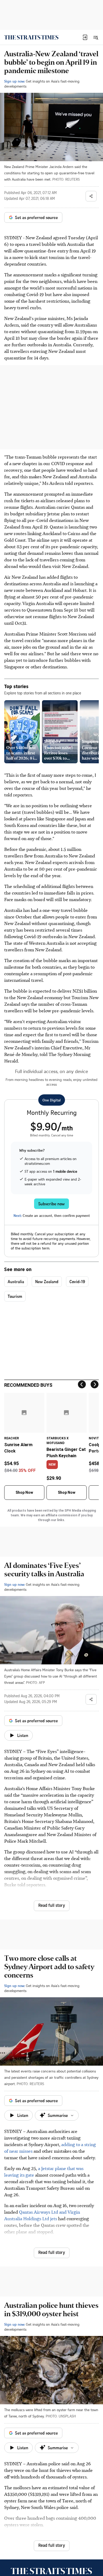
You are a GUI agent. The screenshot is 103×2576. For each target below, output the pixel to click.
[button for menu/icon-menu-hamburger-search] (96, 37)
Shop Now (24, 1492)
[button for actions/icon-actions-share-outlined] (91, 196)
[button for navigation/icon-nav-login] (85, 37)
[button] (85, 37)
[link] (31, 37)
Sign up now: (15, 81)
